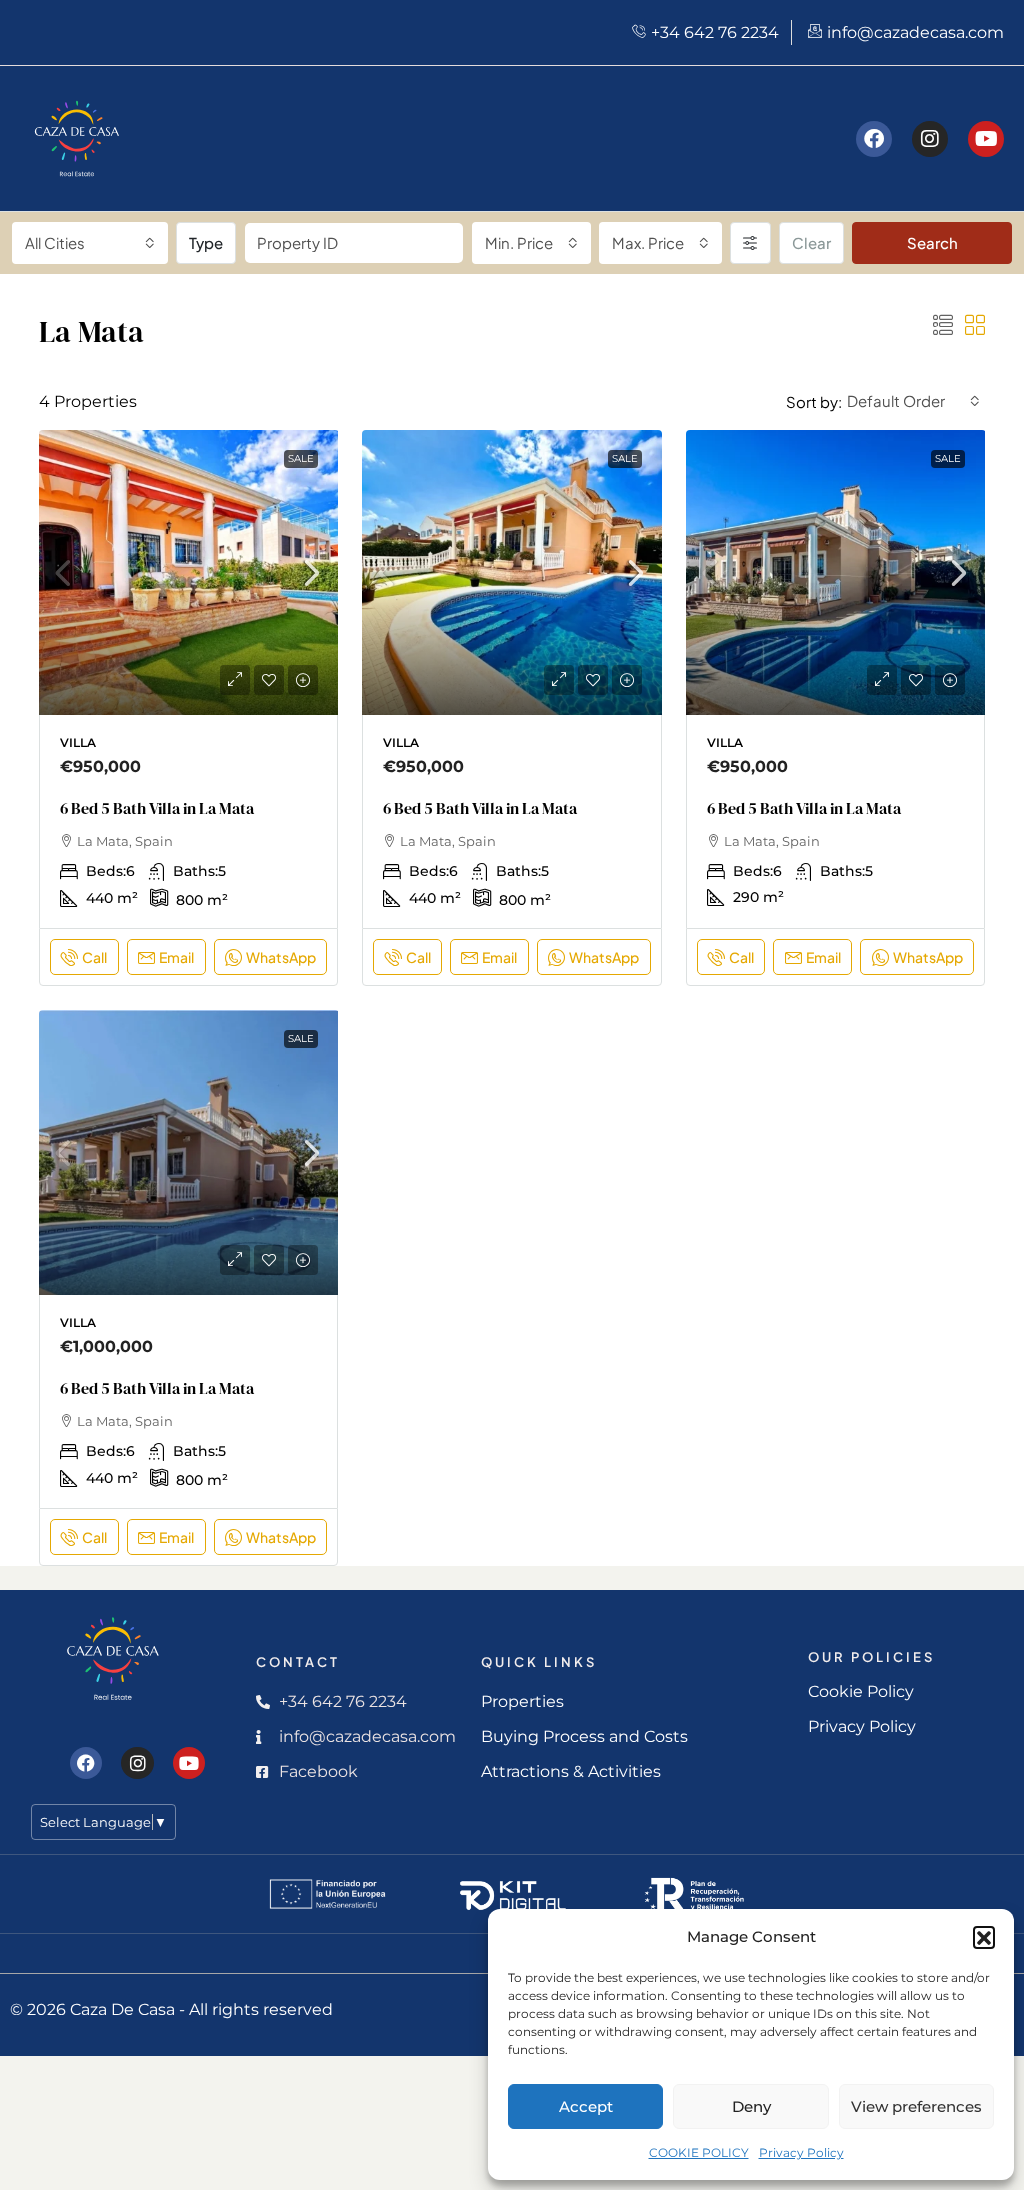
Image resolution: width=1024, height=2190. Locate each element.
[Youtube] (986, 139)
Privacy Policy (801, 2152)
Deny (751, 2106)
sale (301, 458)
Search (932, 242)
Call (94, 957)
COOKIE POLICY (699, 2152)
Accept (586, 2106)
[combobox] (90, 243)
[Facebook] (874, 139)
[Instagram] (930, 139)
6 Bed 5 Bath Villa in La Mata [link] (157, 808)
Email (176, 957)
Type (206, 242)
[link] (189, 580)
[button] (984, 1937)
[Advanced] (750, 243)
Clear (811, 242)
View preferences (916, 2106)
